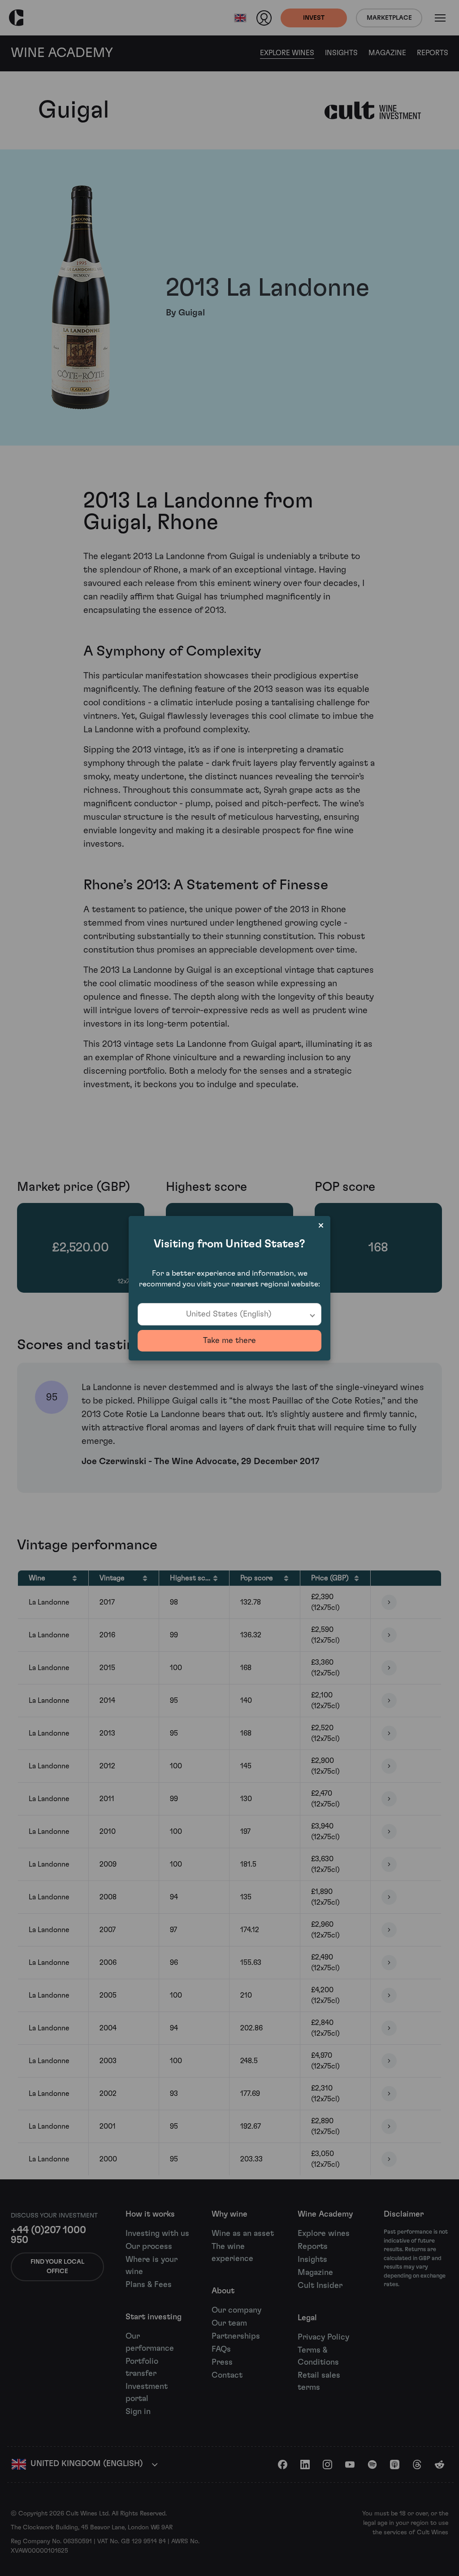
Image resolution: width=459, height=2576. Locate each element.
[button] (229, 1314)
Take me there (229, 1341)
